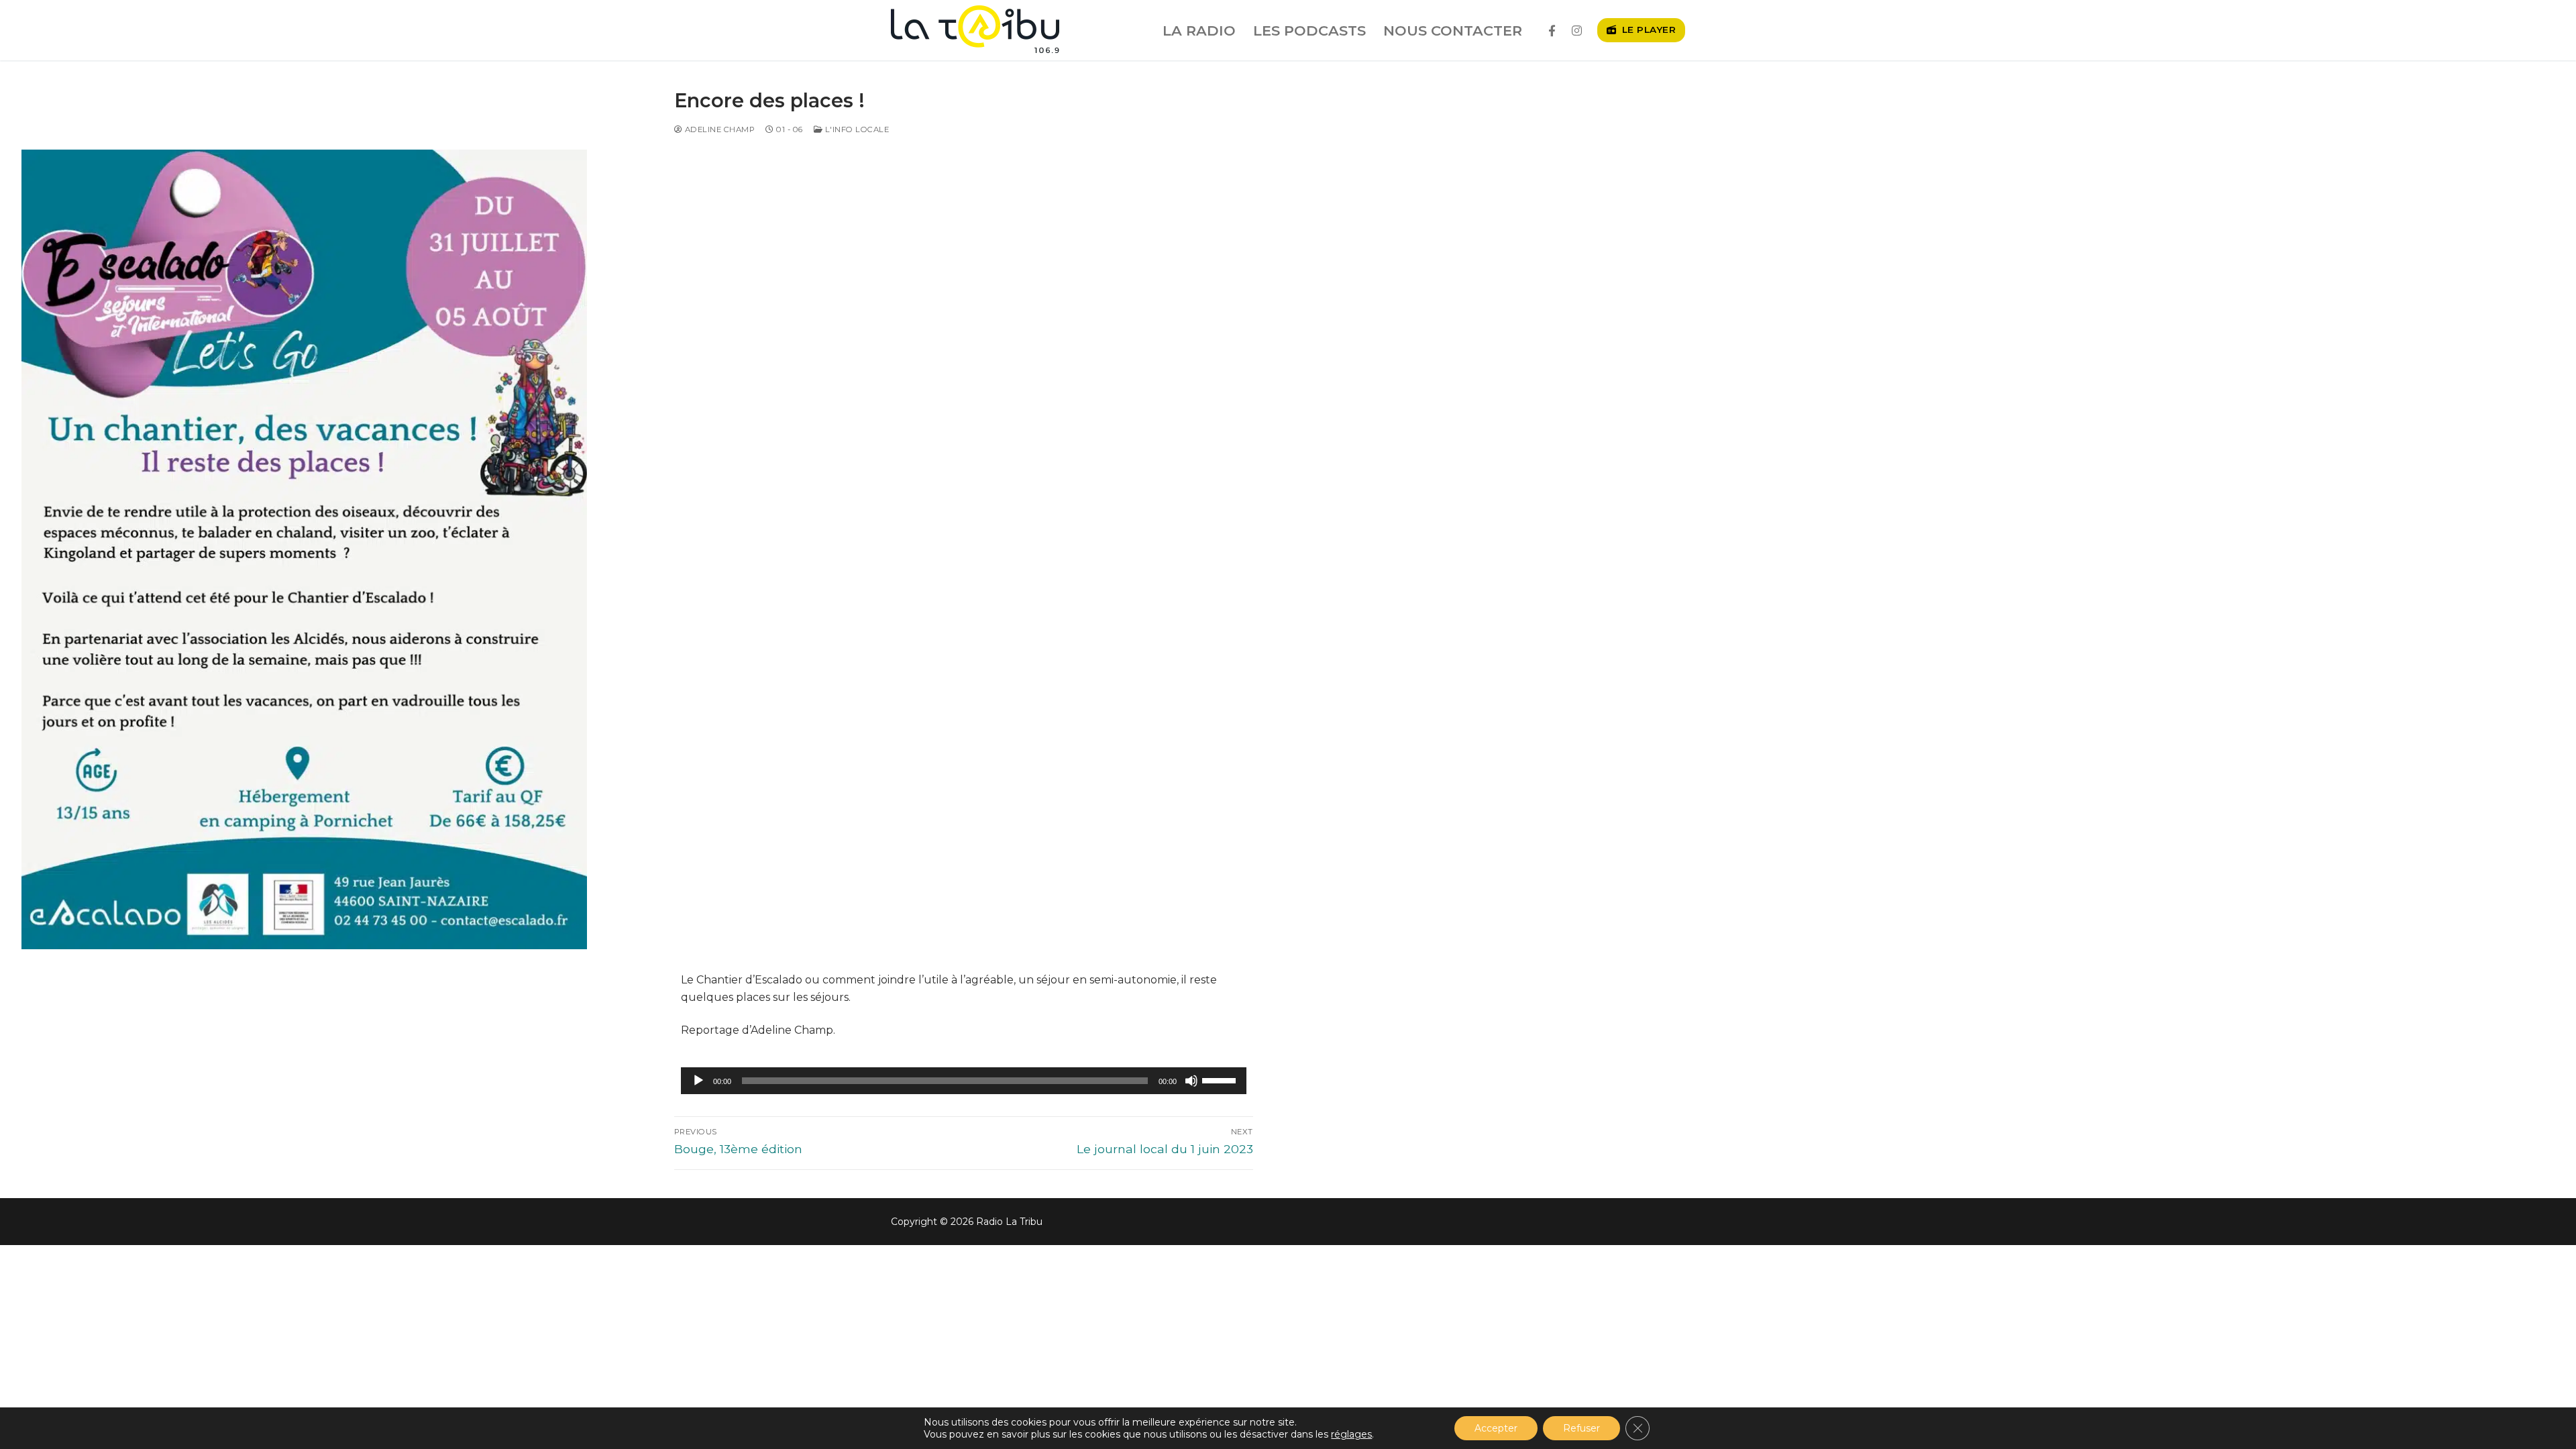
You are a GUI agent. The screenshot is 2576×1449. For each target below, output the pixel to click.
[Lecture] (698, 1081)
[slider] (1221, 1079)
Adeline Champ (718, 129)
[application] (964, 1081)
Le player (1647, 30)
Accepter (1496, 1428)
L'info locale (856, 129)
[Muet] (1191, 1081)
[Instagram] (1577, 31)
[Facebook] (1552, 31)
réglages (1351, 1434)
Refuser (1581, 1428)
